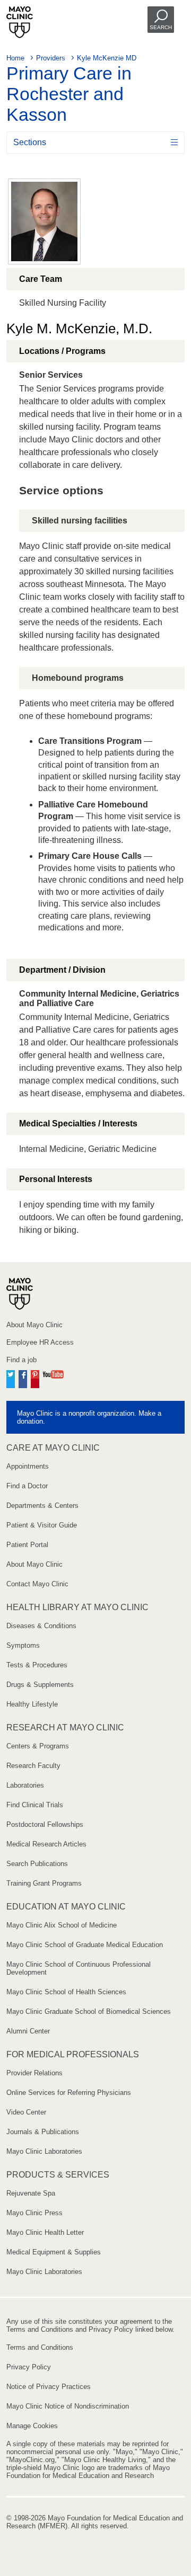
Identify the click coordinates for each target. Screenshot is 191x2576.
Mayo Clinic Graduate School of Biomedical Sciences (89, 2011)
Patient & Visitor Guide (42, 1525)
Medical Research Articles (46, 1844)
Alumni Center (28, 2031)
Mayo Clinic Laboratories (44, 2151)
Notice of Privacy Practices (49, 2387)
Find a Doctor (27, 1486)
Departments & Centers (42, 1505)
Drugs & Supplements (40, 1685)
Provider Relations (34, 2073)
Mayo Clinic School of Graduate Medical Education (85, 1945)
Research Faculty (33, 1766)
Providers (51, 58)
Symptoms (23, 1645)
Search (161, 27)
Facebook (23, 1378)
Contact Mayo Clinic (37, 1584)
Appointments (28, 1466)
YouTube (53, 1378)
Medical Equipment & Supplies (54, 2252)
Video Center (26, 2112)
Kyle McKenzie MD (107, 58)
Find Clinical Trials (35, 1805)
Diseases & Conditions (41, 1626)
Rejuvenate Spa (31, 2193)
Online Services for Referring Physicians (69, 2093)
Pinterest (35, 1378)
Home (15, 58)
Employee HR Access (40, 1342)
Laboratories (25, 1785)
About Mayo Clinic (34, 1325)
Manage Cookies (32, 2426)
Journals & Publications (43, 2132)
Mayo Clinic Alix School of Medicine (62, 1925)
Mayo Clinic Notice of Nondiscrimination (68, 2406)
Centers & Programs (38, 1746)
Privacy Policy (29, 2367)
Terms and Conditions (40, 2347)
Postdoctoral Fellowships (45, 1824)
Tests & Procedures (37, 1665)
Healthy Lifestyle (32, 1704)
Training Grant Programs (44, 1883)
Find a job (21, 1360)
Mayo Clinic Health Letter (45, 2232)
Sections (30, 142)
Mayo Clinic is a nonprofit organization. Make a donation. (89, 1417)
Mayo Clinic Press (34, 2213)
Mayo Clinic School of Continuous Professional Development (79, 1968)
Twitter (11, 1378)
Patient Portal (27, 1545)
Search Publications (37, 1864)
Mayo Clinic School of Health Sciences (66, 1992)
